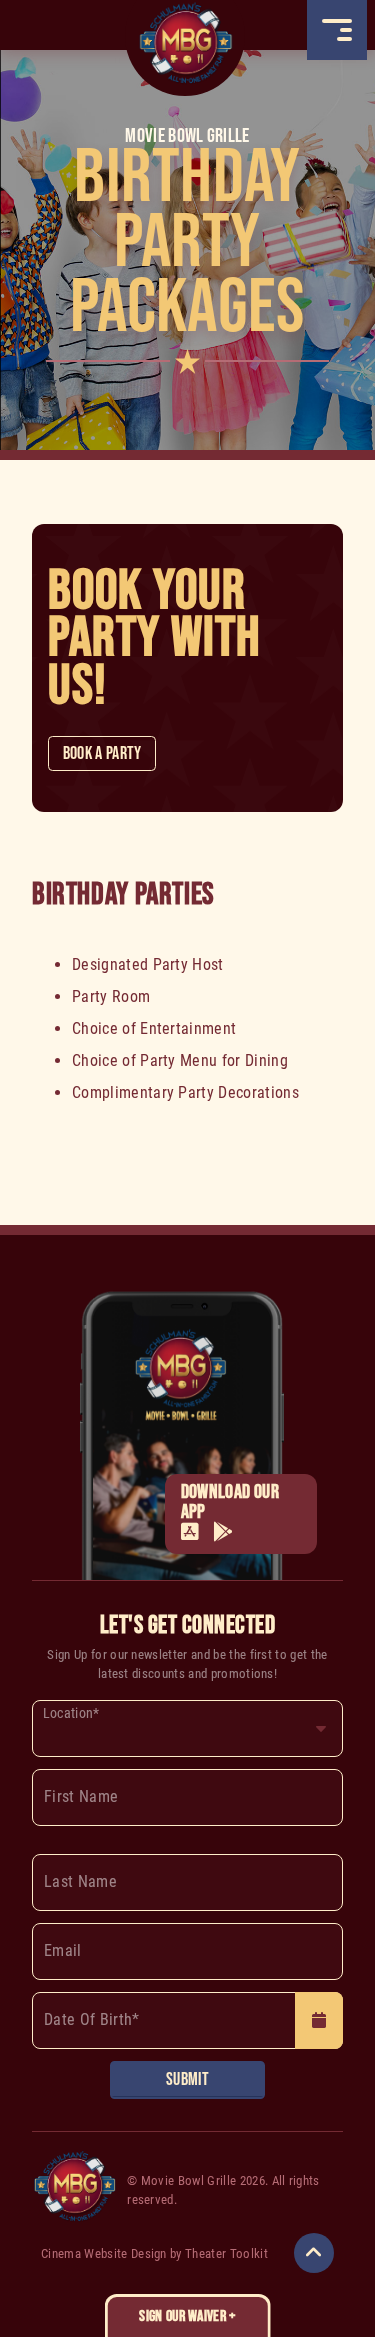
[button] (337, 30)
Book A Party (102, 753)
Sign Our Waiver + (187, 2316)
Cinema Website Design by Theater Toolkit (154, 2253)
